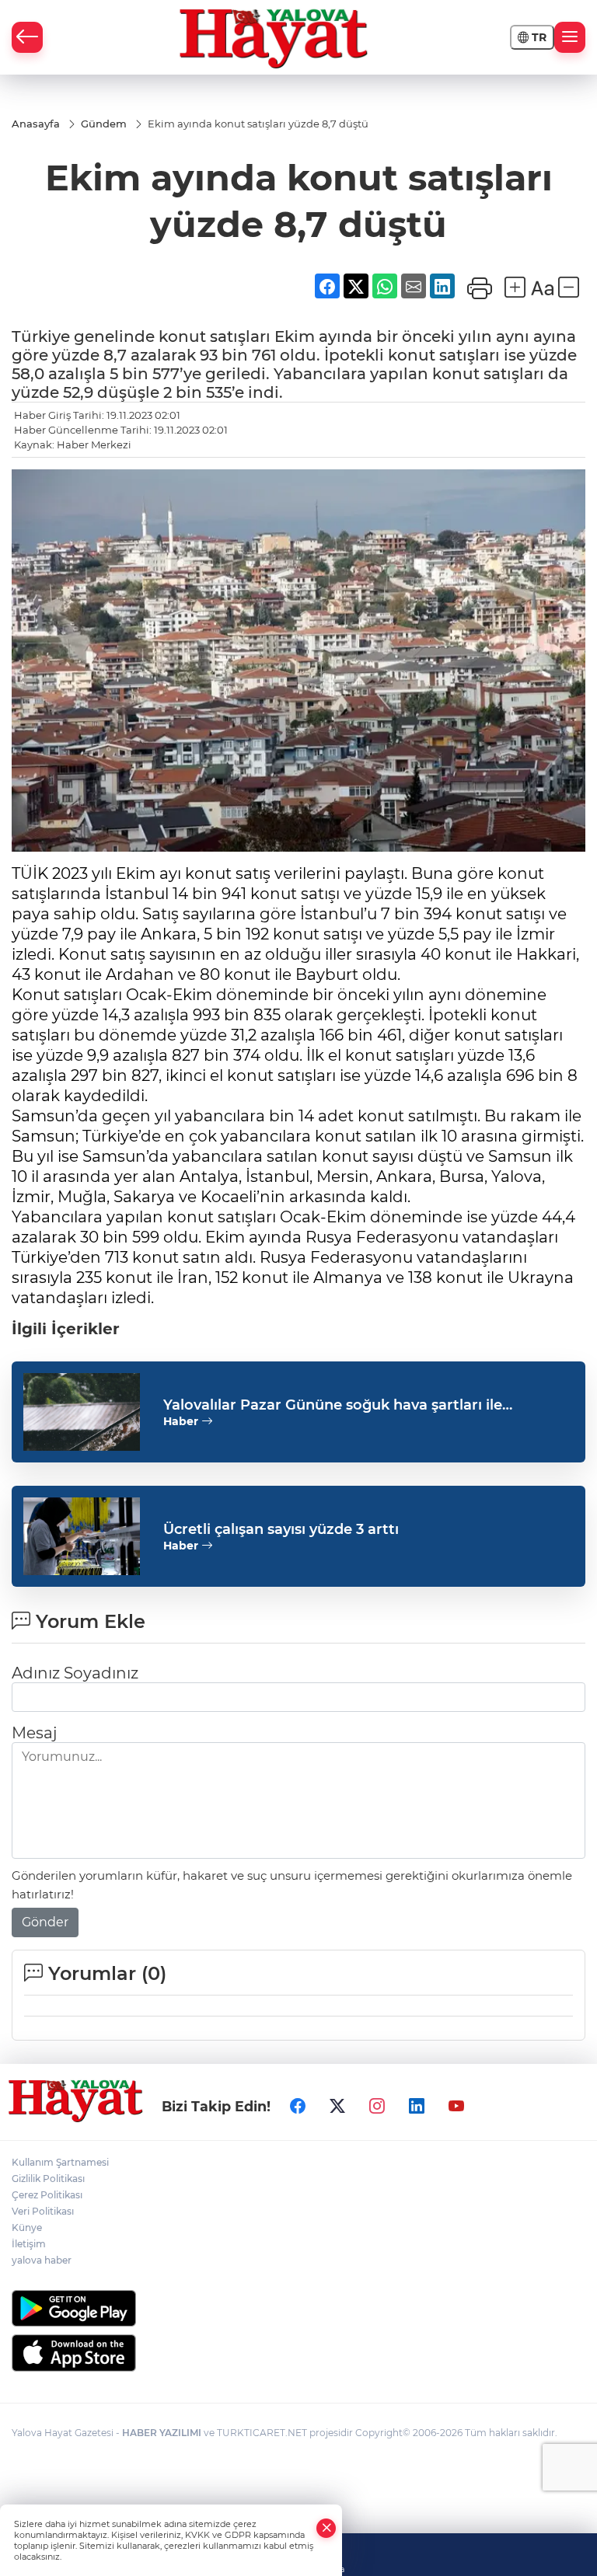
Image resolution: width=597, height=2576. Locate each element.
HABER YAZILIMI (162, 2433)
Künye (27, 2227)
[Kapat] (326, 2528)
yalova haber (42, 2260)
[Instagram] (377, 2106)
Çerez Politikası (47, 2195)
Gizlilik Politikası (48, 2179)
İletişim (29, 2244)
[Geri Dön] (27, 37)
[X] (337, 2106)
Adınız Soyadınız (75, 1673)
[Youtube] (456, 2106)
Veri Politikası (43, 2211)
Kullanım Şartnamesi (60, 2162)
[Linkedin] (417, 2106)
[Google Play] (298, 2308)
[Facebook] (298, 2106)
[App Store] (298, 2353)
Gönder (45, 1922)
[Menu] (570, 37)
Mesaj (34, 1733)
